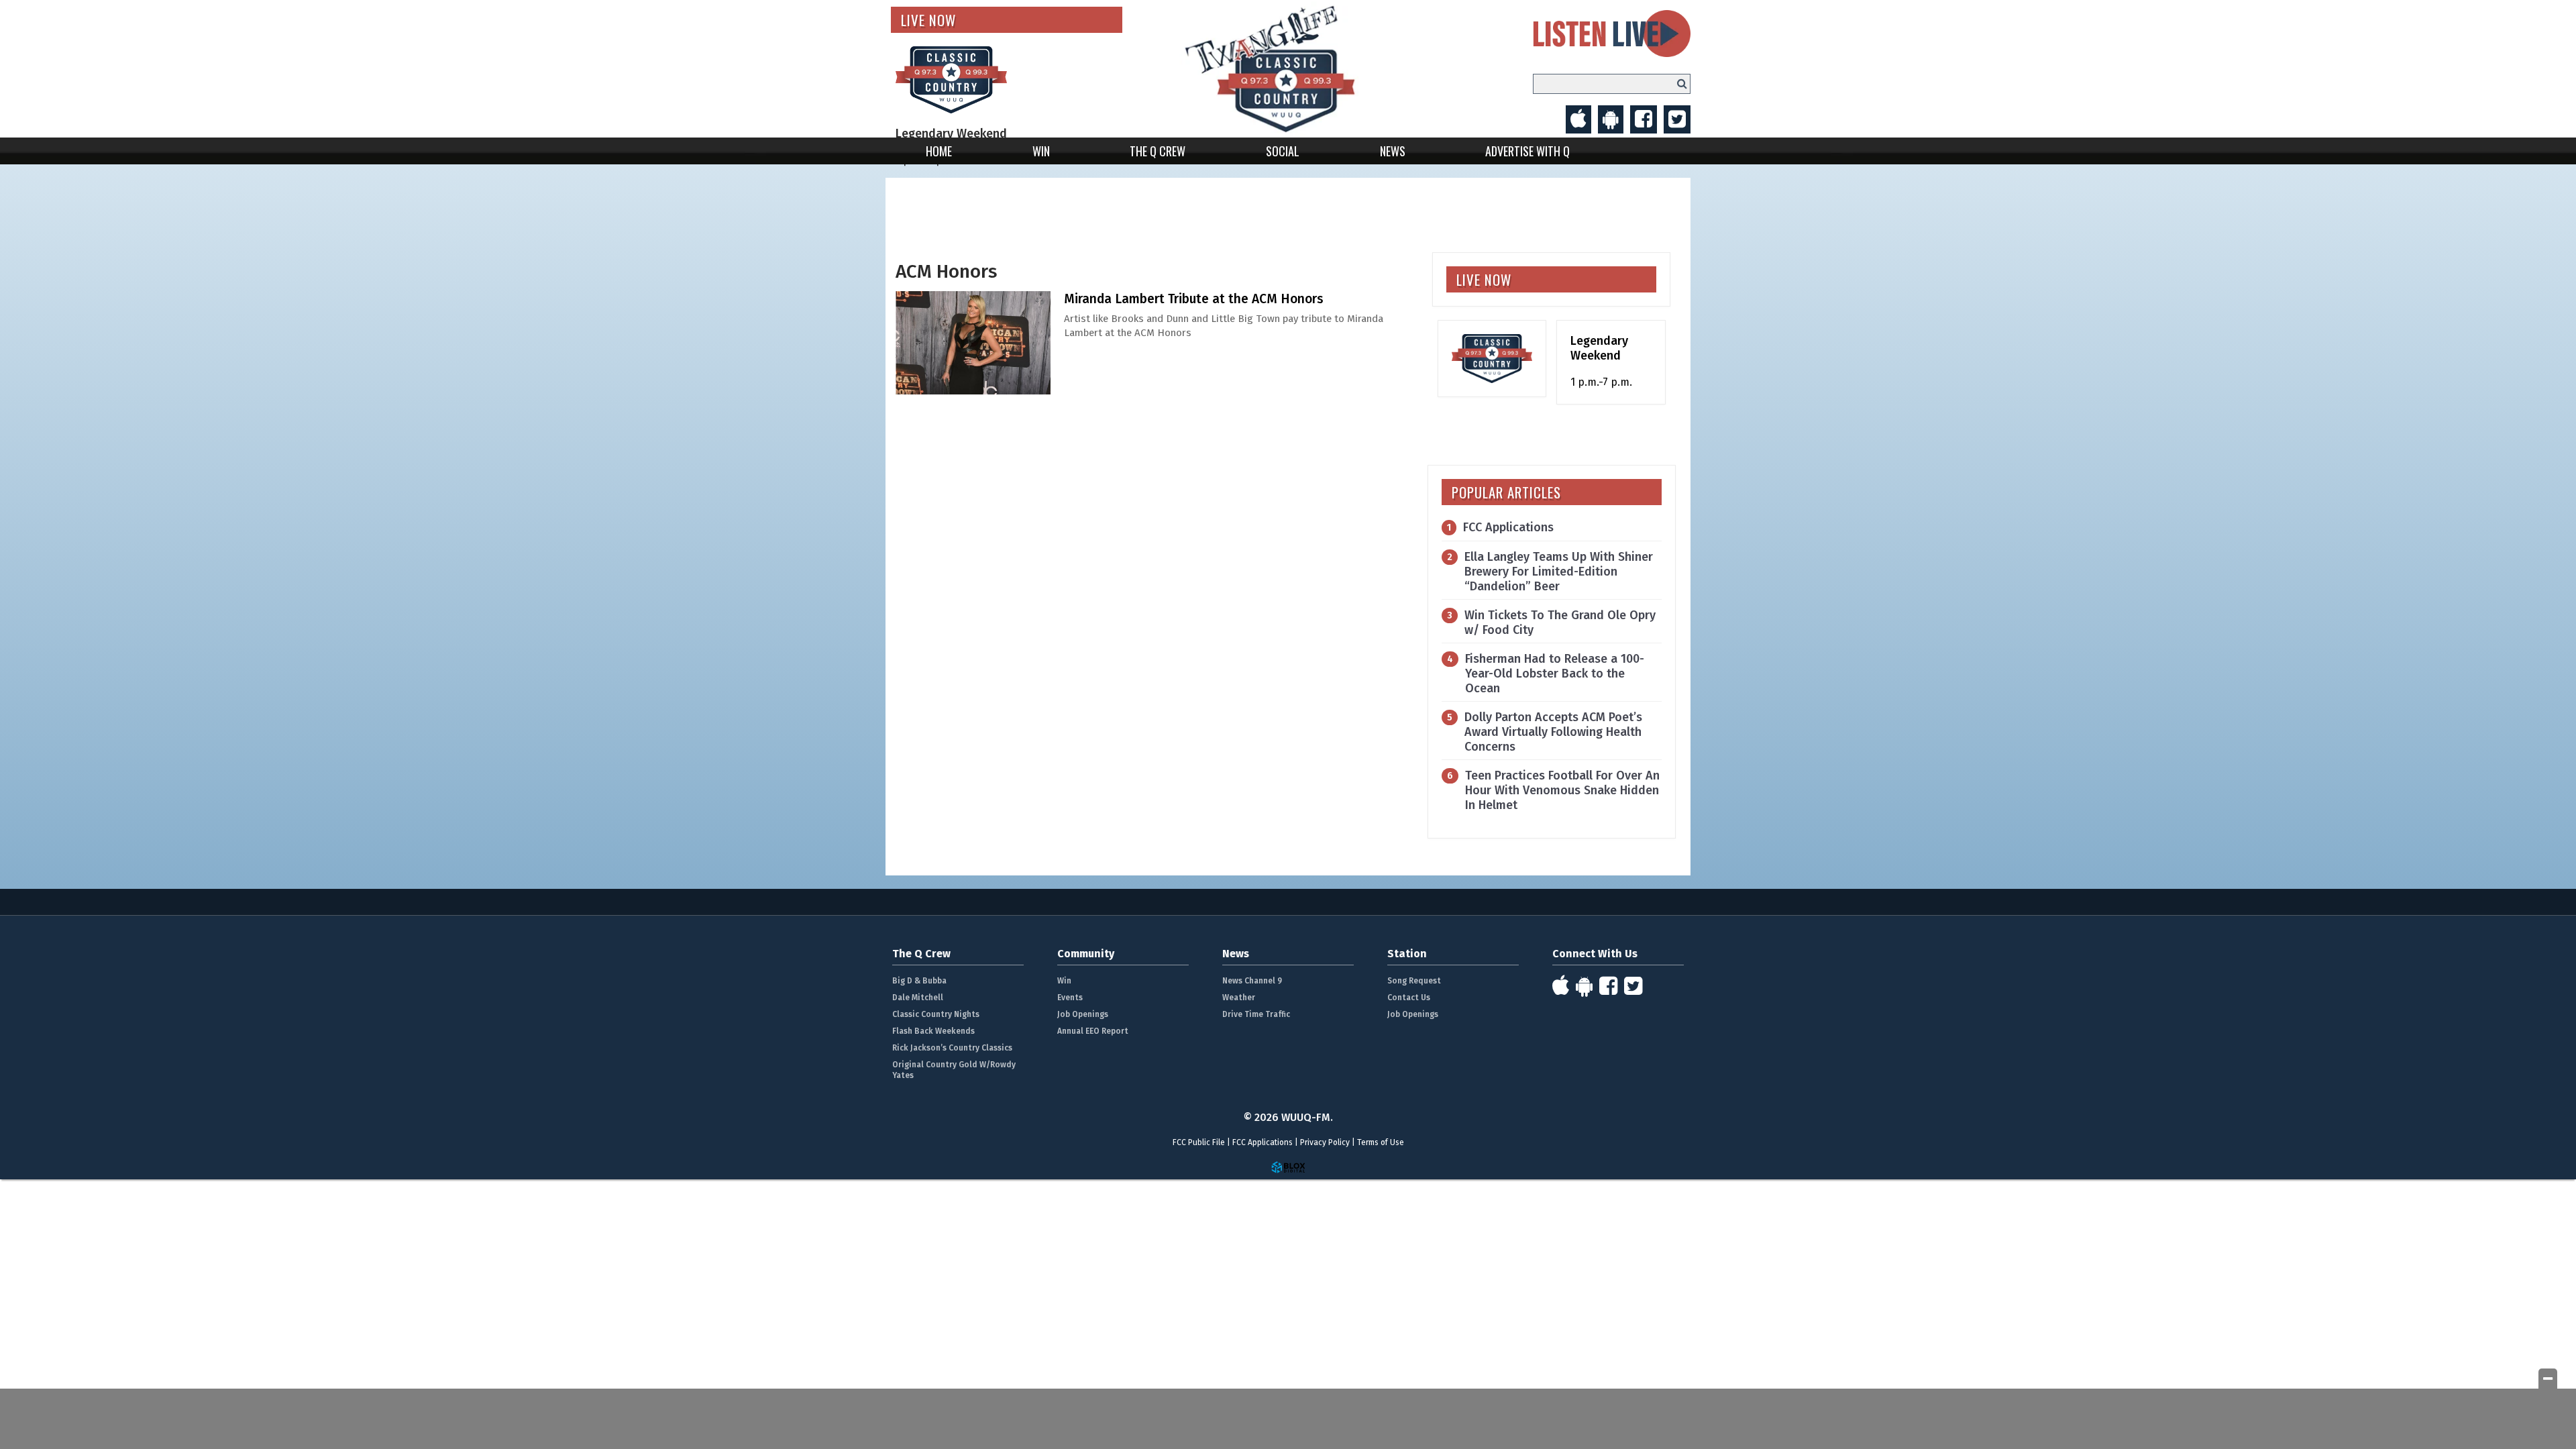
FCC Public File (1199, 1142)
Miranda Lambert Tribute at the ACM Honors (1194, 299)
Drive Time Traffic (1256, 1014)
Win (1041, 151)
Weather (1239, 998)
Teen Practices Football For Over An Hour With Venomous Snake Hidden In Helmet (1562, 790)
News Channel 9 (1252, 981)
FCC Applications (1508, 527)
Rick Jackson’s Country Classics (952, 1048)
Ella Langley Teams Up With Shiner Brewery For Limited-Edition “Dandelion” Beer (1559, 572)
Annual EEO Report (1093, 1031)
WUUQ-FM (1288, 69)
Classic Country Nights (936, 1014)
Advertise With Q (1527, 151)
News (1393, 151)
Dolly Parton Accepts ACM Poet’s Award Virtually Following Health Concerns (1553, 732)
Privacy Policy (1325, 1142)
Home (939, 151)
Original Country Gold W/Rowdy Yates (954, 1070)
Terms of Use (1381, 1142)
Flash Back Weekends (933, 1031)
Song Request (1414, 981)
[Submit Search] (1682, 84)
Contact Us (1409, 998)
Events (1070, 998)
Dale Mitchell (918, 998)
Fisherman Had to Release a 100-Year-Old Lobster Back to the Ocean (1555, 674)
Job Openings (1083, 1014)
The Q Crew (1158, 151)
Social (1283, 151)
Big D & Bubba (919, 981)
